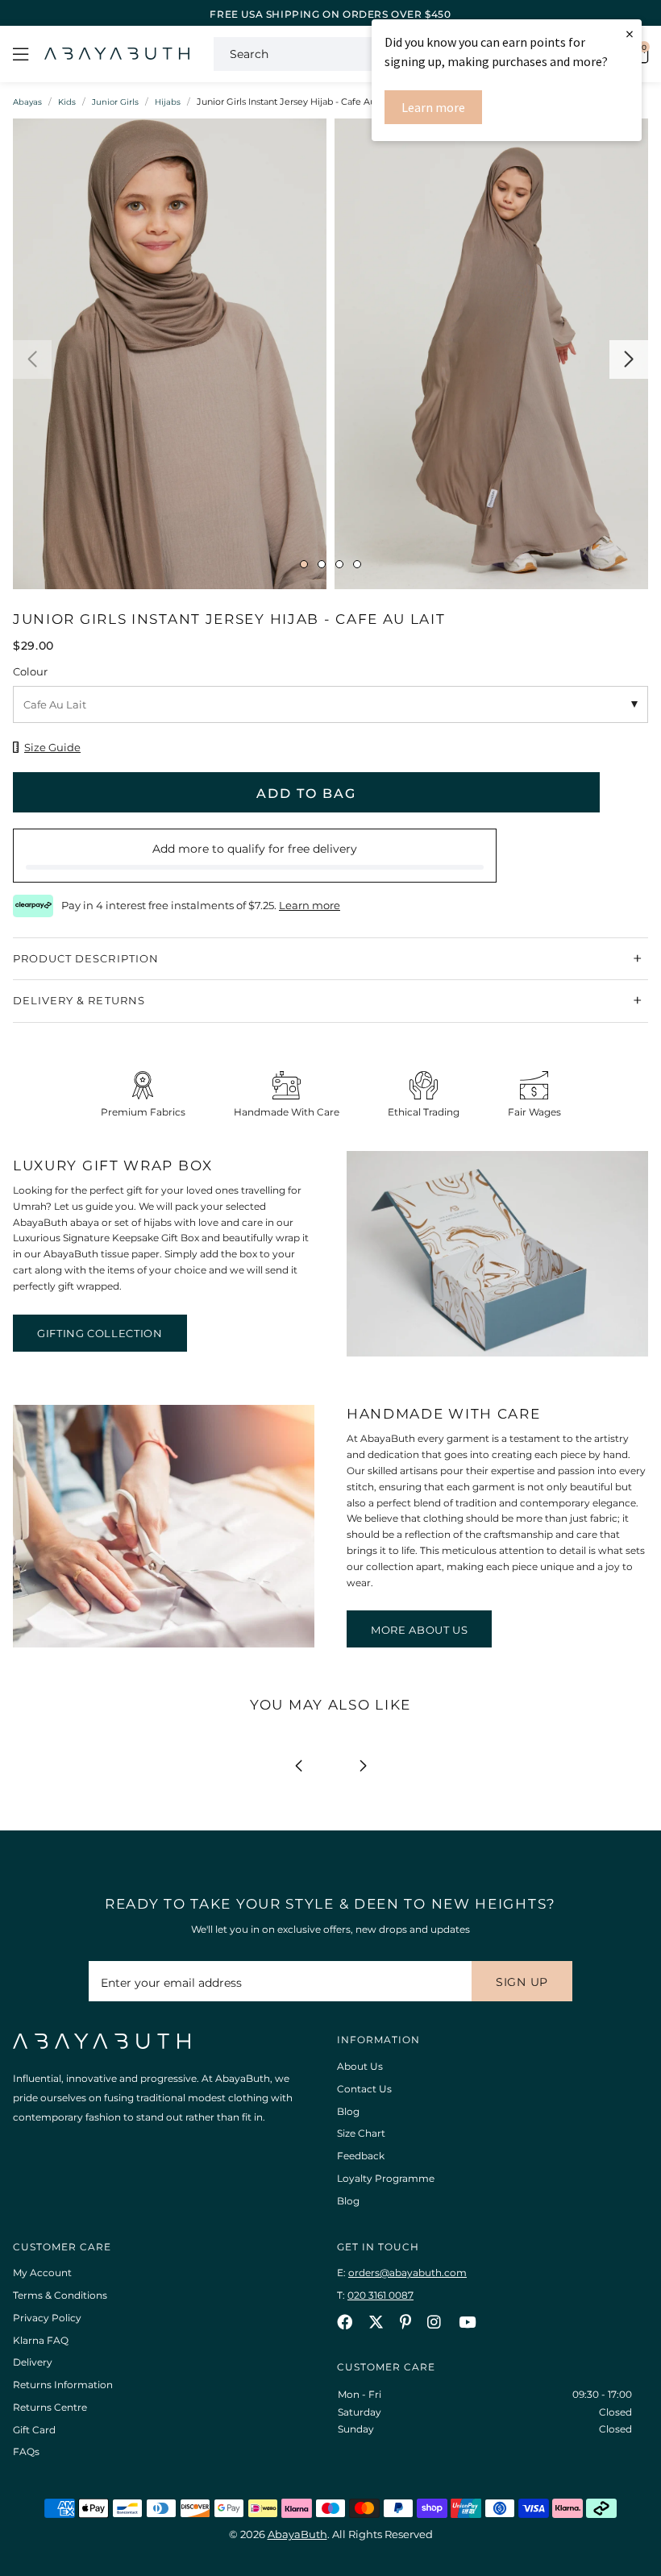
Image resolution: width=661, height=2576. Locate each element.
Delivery (33, 2362)
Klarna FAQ (41, 2340)
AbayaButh (117, 54)
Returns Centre (50, 2407)
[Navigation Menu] (21, 54)
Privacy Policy (47, 2318)
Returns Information (63, 2385)
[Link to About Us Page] (164, 1644)
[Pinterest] (405, 2322)
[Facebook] (345, 2322)
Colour (30, 671)
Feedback (361, 2156)
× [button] (630, 33)
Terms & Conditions (60, 2295)
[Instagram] (435, 2322)
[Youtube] (467, 2322)
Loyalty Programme (386, 2178)
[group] (170, 358)
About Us (360, 2066)
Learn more (433, 107)
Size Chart (361, 2133)
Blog (348, 2111)
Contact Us (364, 2089)
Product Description (86, 958)
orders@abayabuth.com (407, 2273)
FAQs (26, 2451)
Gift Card (34, 2430)
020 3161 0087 (380, 2295)
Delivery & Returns (79, 1000)
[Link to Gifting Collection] (497, 1353)
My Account (42, 2273)
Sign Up (522, 1982)
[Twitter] (376, 2322)
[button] (32, 359)
